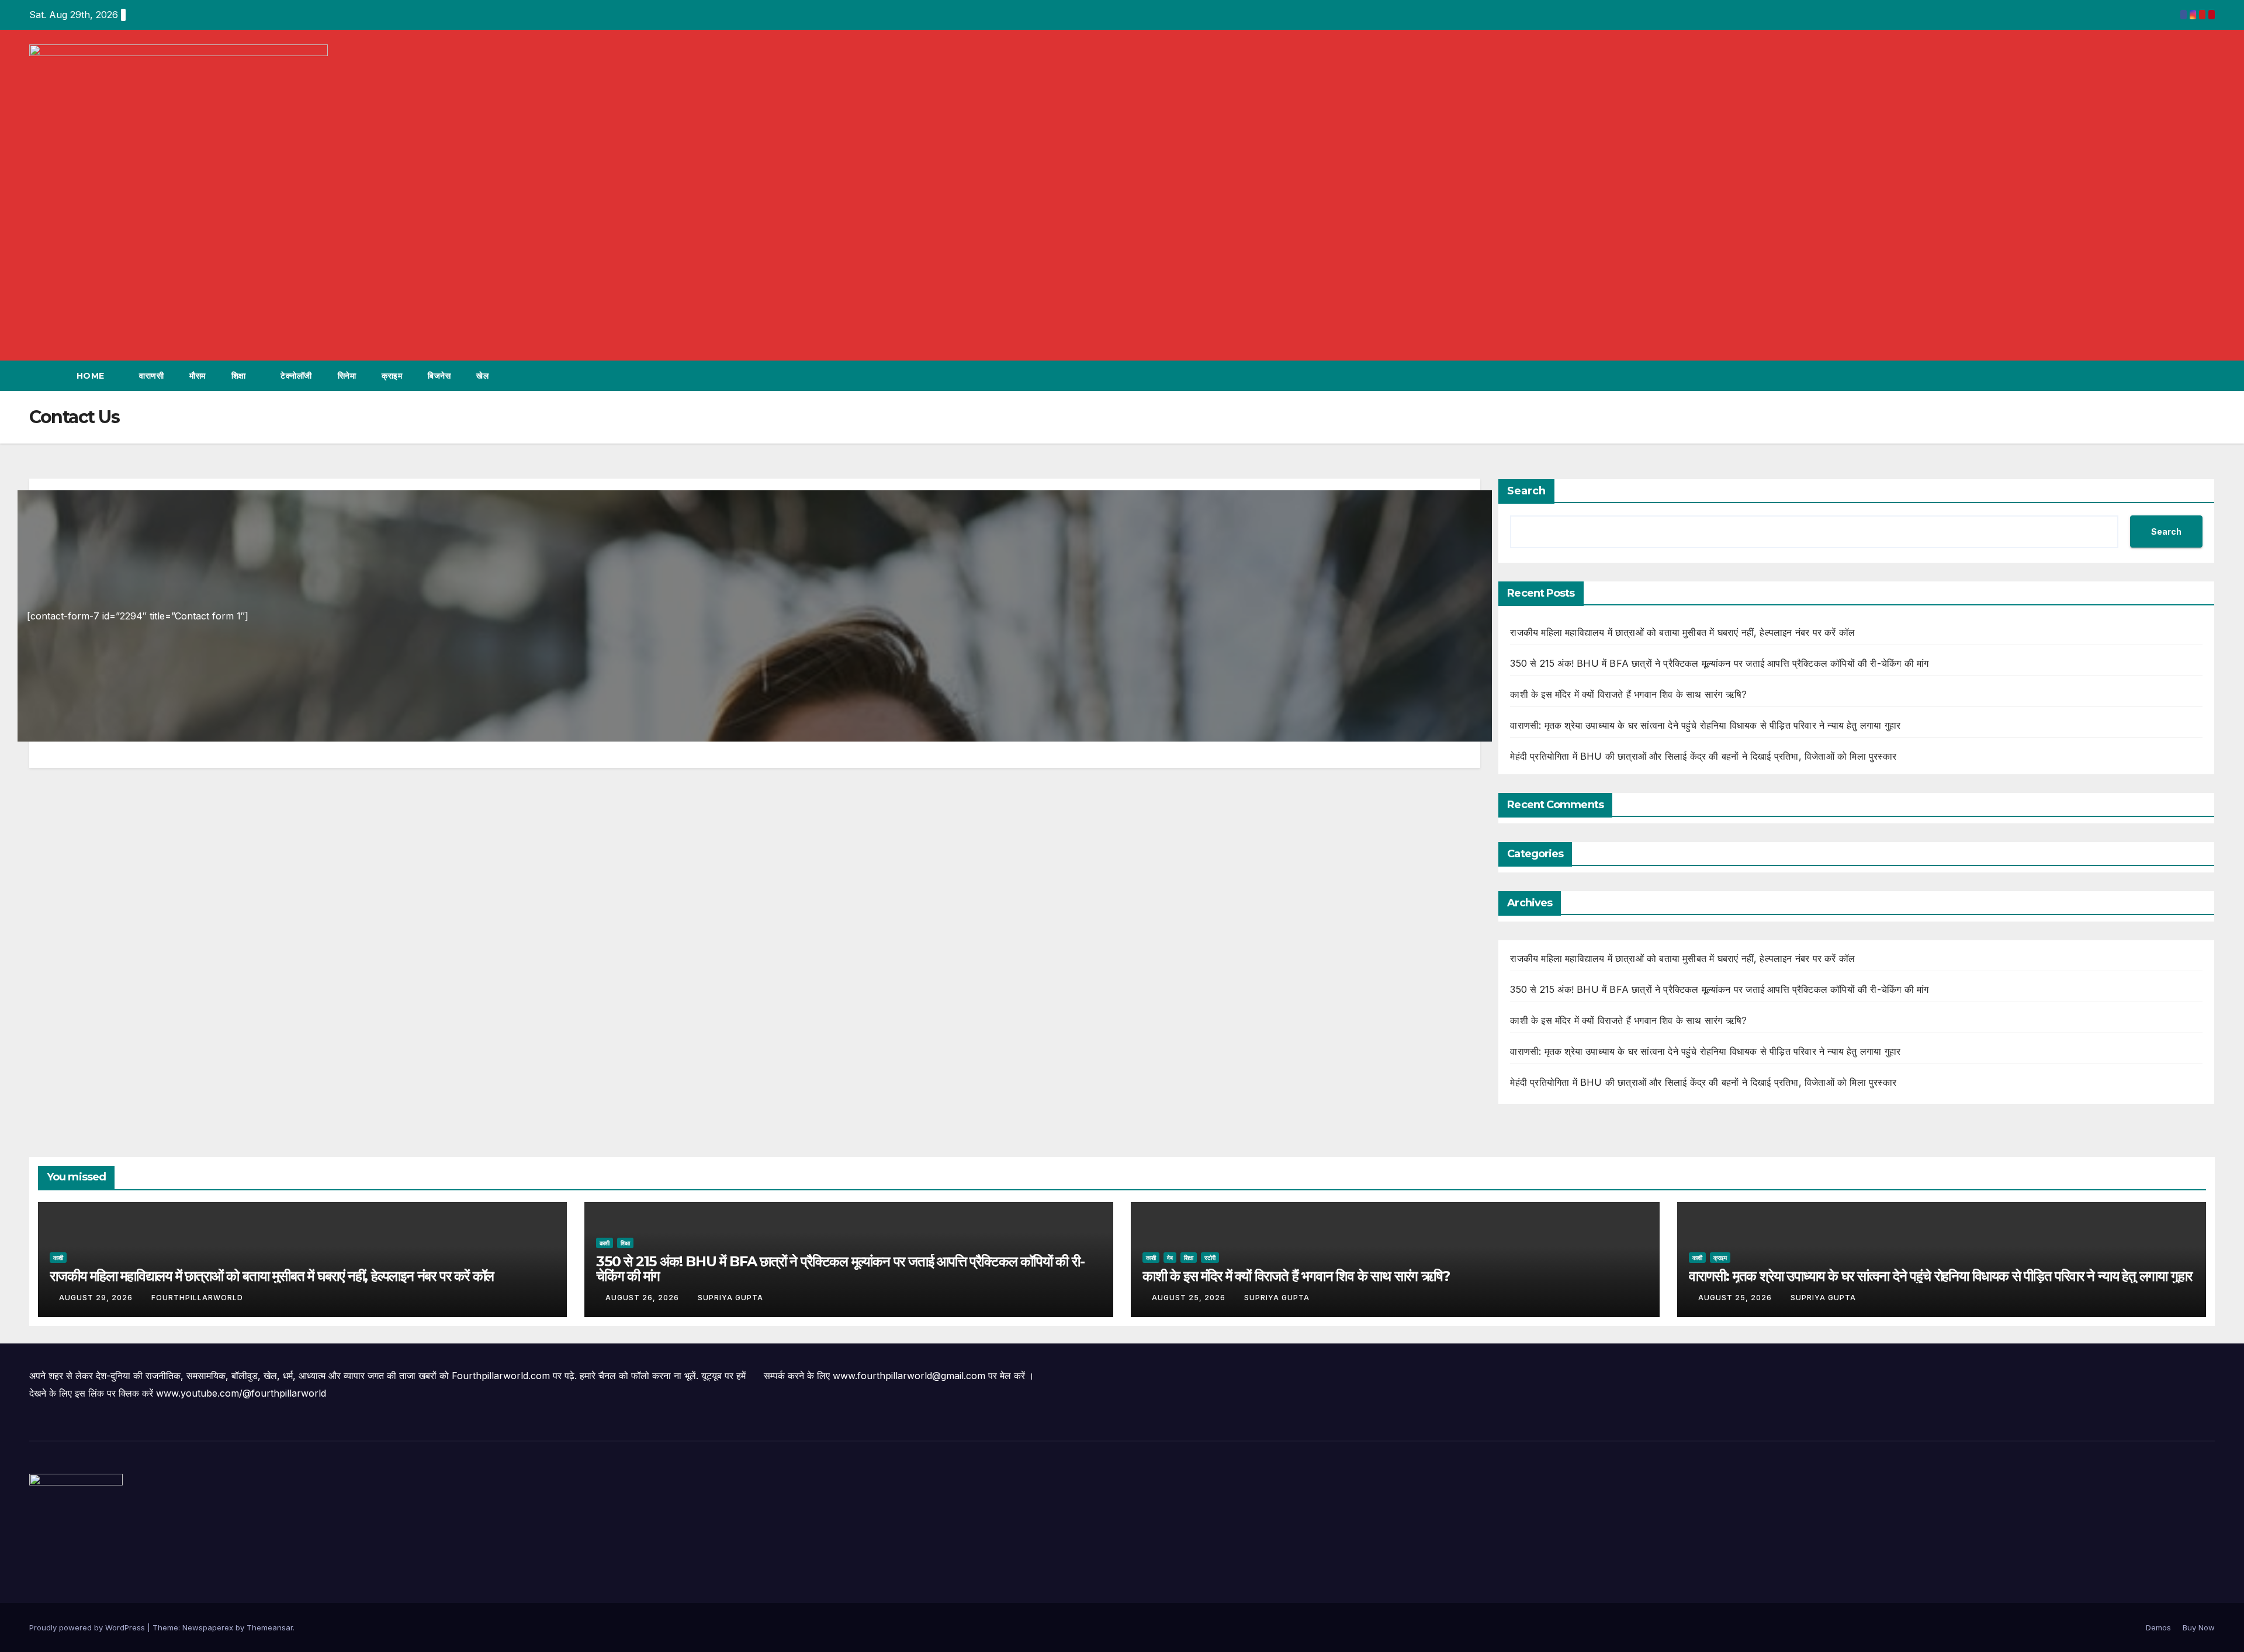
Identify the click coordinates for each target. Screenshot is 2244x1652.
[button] (2184, 376)
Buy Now (2199, 1627)
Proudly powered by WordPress (88, 1627)
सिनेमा (347, 376)
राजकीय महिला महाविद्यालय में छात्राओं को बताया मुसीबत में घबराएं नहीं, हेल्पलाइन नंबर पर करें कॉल (1682, 632)
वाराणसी (151, 376)
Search (1526, 491)
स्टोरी (1210, 1258)
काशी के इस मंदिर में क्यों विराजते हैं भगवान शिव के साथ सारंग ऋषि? (1628, 694)
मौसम (198, 376)
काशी (58, 1258)
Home (92, 376)
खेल (482, 376)
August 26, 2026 (643, 1298)
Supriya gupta (730, 1298)
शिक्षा (240, 376)
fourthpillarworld (197, 1298)
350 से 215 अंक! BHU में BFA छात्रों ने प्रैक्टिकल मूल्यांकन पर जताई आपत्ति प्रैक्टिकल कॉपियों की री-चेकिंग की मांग (1719, 663)
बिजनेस (439, 376)
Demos (2158, 1627)
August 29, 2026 (97, 1298)
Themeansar (270, 1627)
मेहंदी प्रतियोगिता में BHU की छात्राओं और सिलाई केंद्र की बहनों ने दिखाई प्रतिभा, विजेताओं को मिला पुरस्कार (1703, 756)
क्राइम (392, 376)
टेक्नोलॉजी (296, 376)
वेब (1170, 1258)
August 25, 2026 (1190, 1298)
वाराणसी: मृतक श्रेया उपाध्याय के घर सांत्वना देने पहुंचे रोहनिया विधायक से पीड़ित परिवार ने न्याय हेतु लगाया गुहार (1705, 725)
